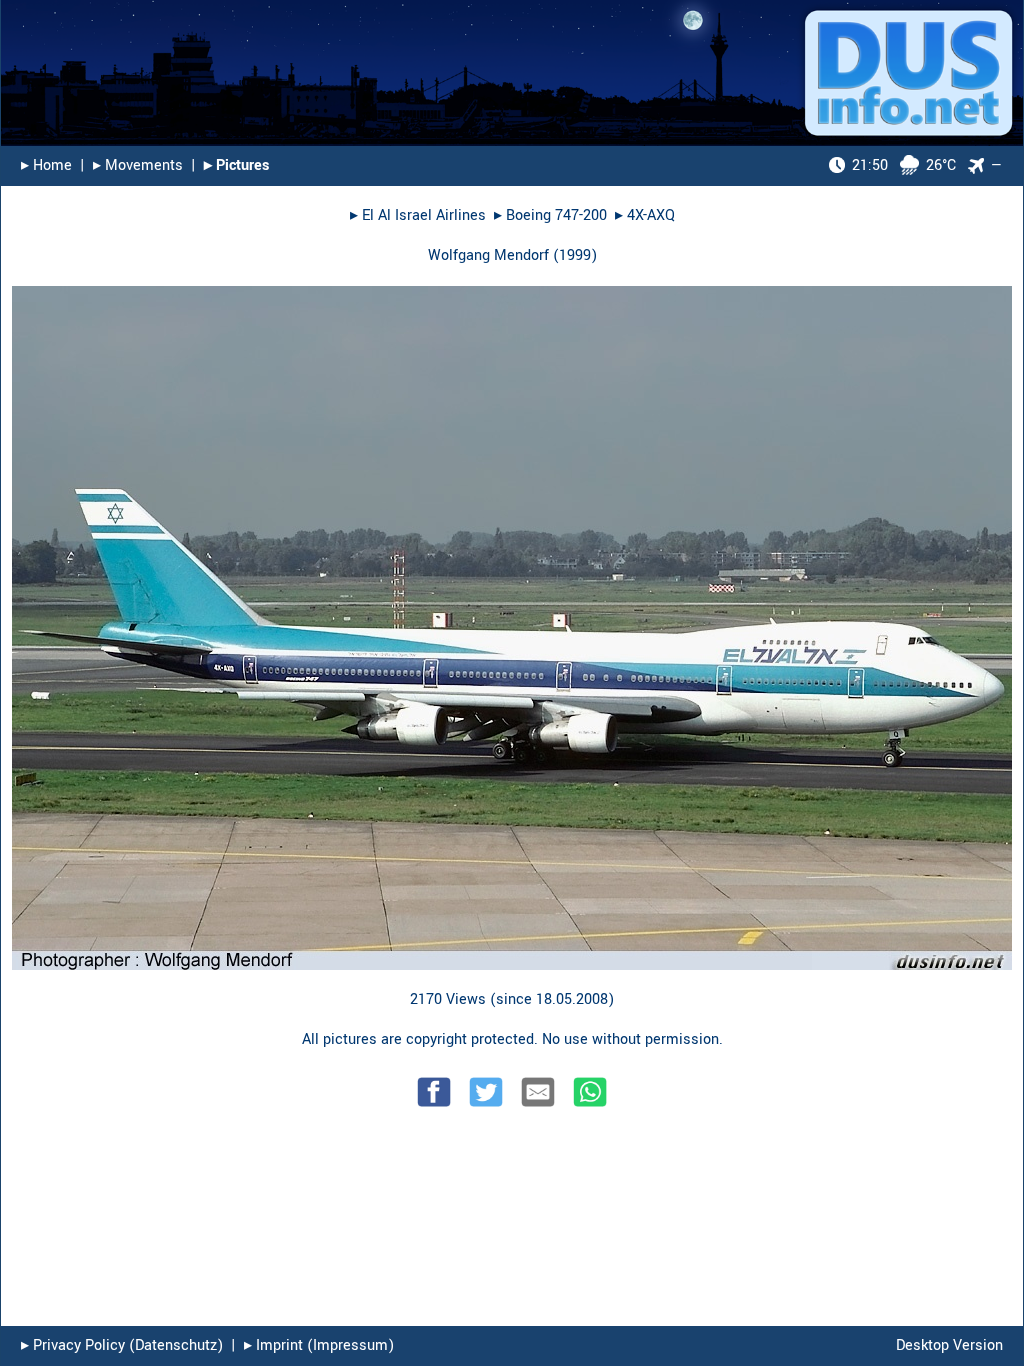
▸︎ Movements (138, 165)
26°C (904, 165)
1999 (575, 255)
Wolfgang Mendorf (488, 255)
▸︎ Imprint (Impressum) (319, 1345)
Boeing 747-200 (556, 215)
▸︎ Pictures (236, 165)
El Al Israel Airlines (424, 215)
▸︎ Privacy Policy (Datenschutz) (122, 1345)
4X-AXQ (651, 215)
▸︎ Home (46, 165)
